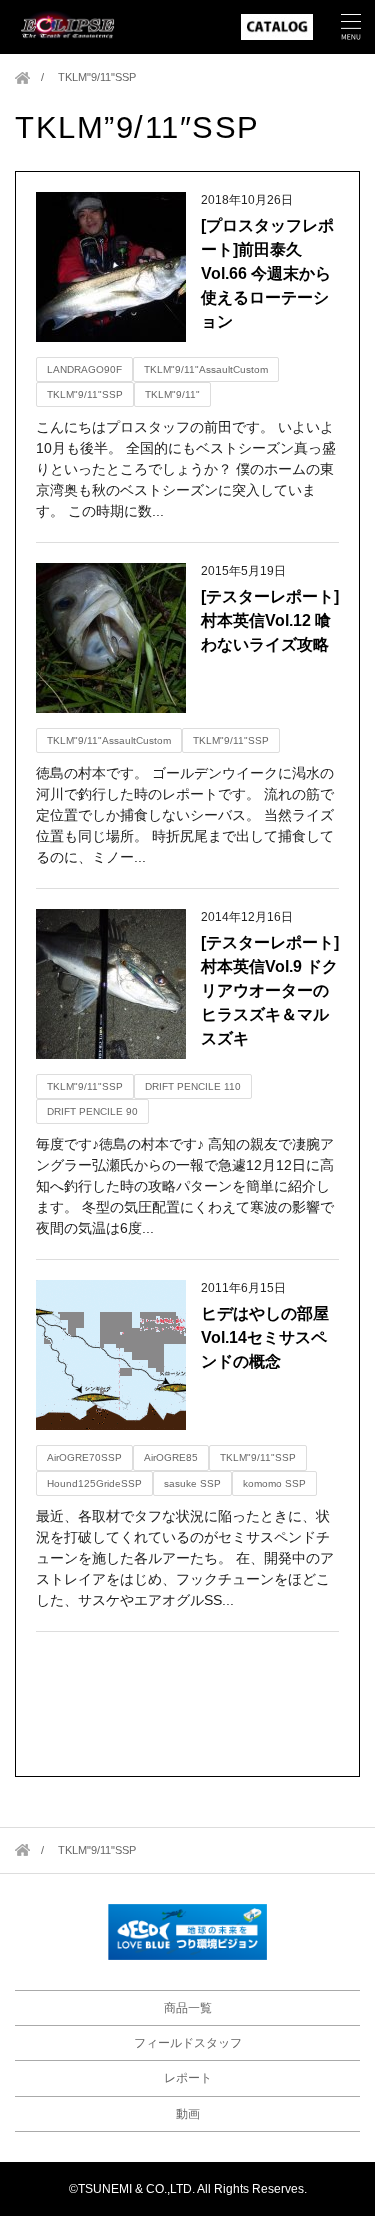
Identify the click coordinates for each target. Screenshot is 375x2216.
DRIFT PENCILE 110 (193, 1086)
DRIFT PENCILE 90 (92, 1111)
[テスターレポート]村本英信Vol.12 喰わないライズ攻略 (270, 620)
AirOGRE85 (171, 1457)
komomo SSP (274, 1483)
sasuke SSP (192, 1483)
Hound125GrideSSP (94, 1483)
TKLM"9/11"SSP (85, 394)
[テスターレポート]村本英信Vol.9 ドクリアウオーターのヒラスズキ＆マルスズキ (270, 990)
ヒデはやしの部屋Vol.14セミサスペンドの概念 (265, 1337)
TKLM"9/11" (172, 394)
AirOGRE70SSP (84, 1457)
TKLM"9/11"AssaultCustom (206, 369)
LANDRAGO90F (84, 369)
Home (22, 77)
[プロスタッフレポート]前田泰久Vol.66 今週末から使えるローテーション (267, 273)
